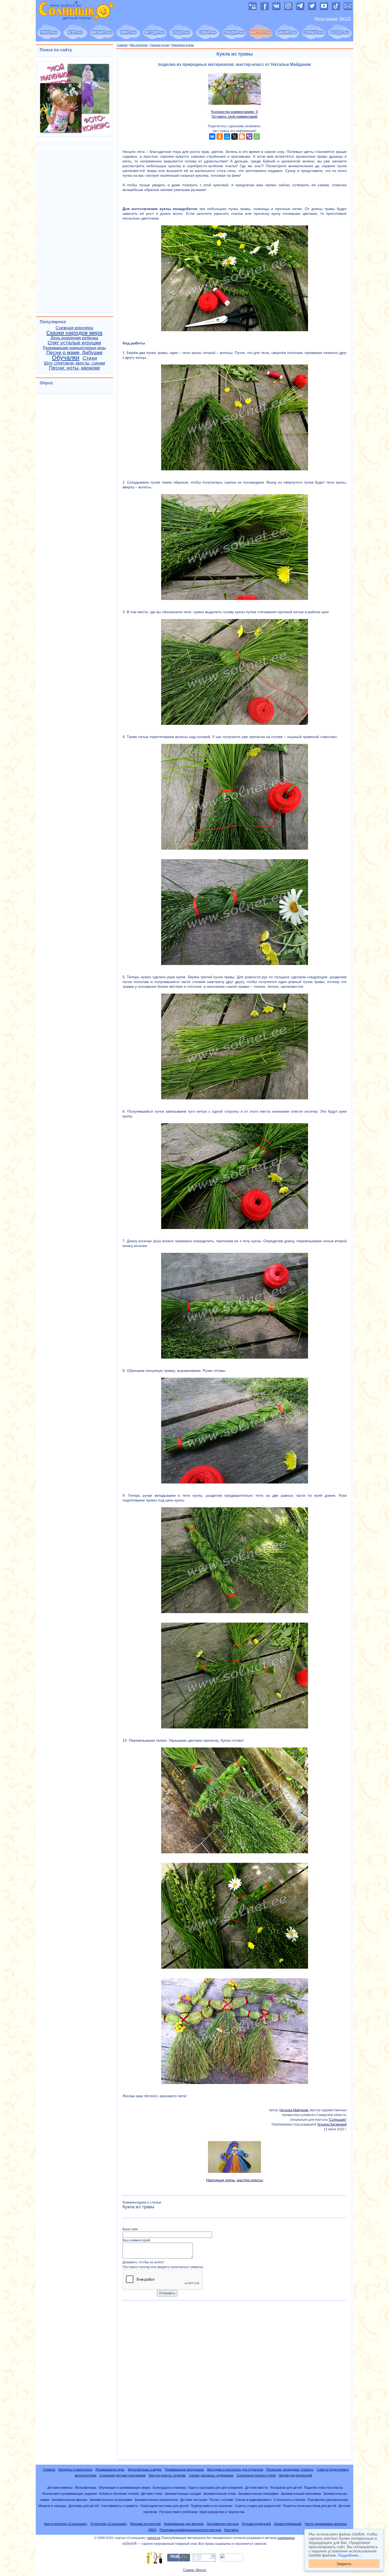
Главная (122, 45)
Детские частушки (194, 2500)
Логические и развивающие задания (69, 2494)
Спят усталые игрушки (74, 343)
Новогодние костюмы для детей (164, 2506)
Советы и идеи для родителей (258, 2506)
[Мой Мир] (227, 136)
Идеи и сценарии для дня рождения (216, 2488)
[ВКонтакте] (212, 136)
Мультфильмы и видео (145, 2470)
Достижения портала (223, 2524)
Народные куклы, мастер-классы (235, 2180)
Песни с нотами (221, 2500)
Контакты (232, 2530)
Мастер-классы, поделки (167, 2475)
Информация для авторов (184, 2524)
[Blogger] (242, 136)
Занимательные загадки (183, 2494)
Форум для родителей (296, 2475)
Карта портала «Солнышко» (66, 2524)
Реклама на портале (146, 2524)
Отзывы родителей (256, 2524)
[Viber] (249, 136)
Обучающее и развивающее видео (125, 2488)
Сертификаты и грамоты (119, 2506)
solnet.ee (154, 2538)
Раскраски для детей (286, 2488)
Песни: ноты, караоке (74, 368)
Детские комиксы (60, 2488)
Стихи (90, 358)
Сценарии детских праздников (123, 2475)
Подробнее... (350, 2555)
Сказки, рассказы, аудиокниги (211, 2475)
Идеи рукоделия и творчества (222, 2512)
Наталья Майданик (294, 2110)
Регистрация (326, 19)
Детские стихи (152, 2494)
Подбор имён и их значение (212, 2506)
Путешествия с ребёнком (178, 2512)
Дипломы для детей (84, 2506)
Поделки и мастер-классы (324, 2488)
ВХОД (345, 19)
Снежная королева (74, 328)
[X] (234, 136)
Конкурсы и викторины (75, 2470)
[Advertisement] (235, 2381)
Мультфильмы (86, 2488)
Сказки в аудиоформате (253, 2500)
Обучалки (66, 358)
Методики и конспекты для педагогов (235, 2470)
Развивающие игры (110, 2470)
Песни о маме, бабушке (74, 352)
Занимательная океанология (156, 2500)
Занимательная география (258, 2494)
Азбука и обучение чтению (119, 2494)
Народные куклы (183, 45)
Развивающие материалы (184, 2470)
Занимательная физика (69, 2500)
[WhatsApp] (257, 136)
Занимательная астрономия (111, 2500)
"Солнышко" (338, 2120)
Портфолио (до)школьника (328, 2500)
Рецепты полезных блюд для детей (310, 2506)
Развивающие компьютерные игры (74, 348)
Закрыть (344, 2563)
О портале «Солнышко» (109, 2524)
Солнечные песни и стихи (256, 2475)
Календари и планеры (169, 2488)
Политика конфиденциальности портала (190, 2530)
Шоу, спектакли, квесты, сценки (74, 363)
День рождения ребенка (74, 338)
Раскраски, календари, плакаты (290, 2470)
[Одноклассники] (220, 136)
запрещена (286, 2538)
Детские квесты (257, 2488)
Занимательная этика (220, 2494)
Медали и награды (52, 2506)
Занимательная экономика (301, 2494)
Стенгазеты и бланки (290, 2500)
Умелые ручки (159, 45)
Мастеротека (139, 45)
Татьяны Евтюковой (332, 2124)
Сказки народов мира (74, 333)
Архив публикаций (288, 2524)
